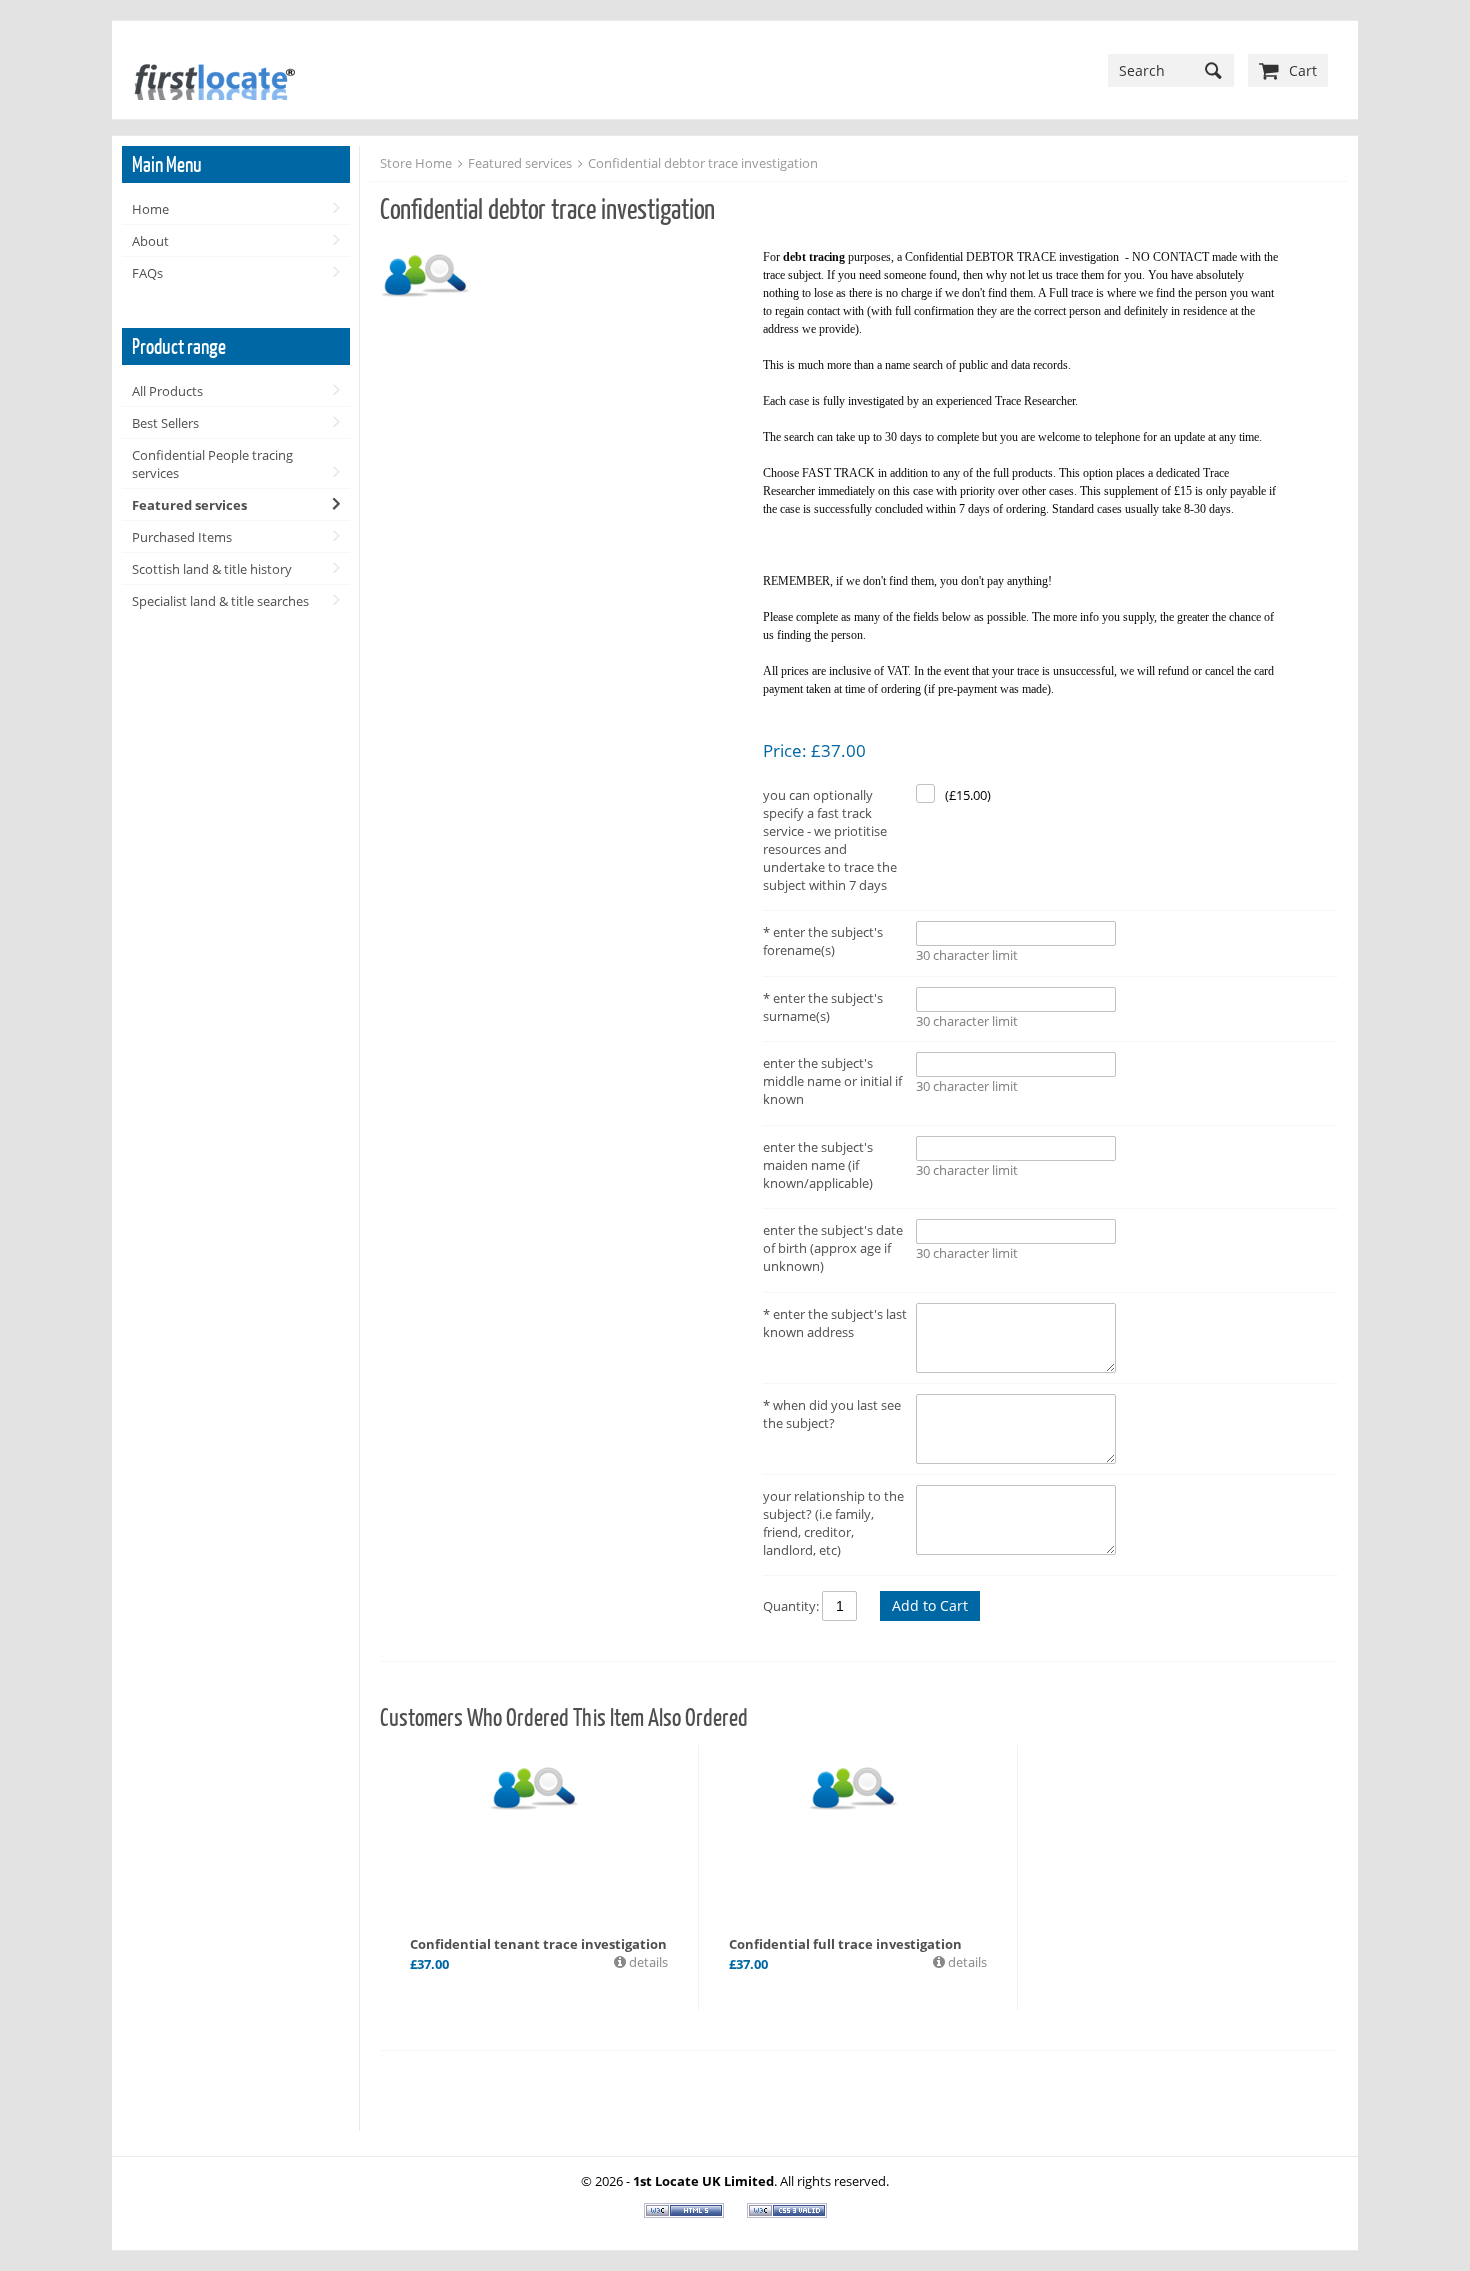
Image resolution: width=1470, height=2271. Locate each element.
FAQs (147, 273)
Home (150, 209)
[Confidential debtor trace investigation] (561, 274)
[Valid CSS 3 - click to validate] (787, 2213)
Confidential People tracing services (212, 464)
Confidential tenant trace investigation (538, 1944)
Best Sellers (165, 423)
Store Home (416, 163)
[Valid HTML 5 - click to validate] (685, 2213)
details (647, 1962)
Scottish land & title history (212, 569)
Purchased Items (182, 537)
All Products (167, 391)
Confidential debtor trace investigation (703, 163)
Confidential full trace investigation (845, 1944)
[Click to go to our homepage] (211, 70)
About (150, 241)
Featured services (189, 505)
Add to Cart (930, 1605)
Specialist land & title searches (220, 601)
